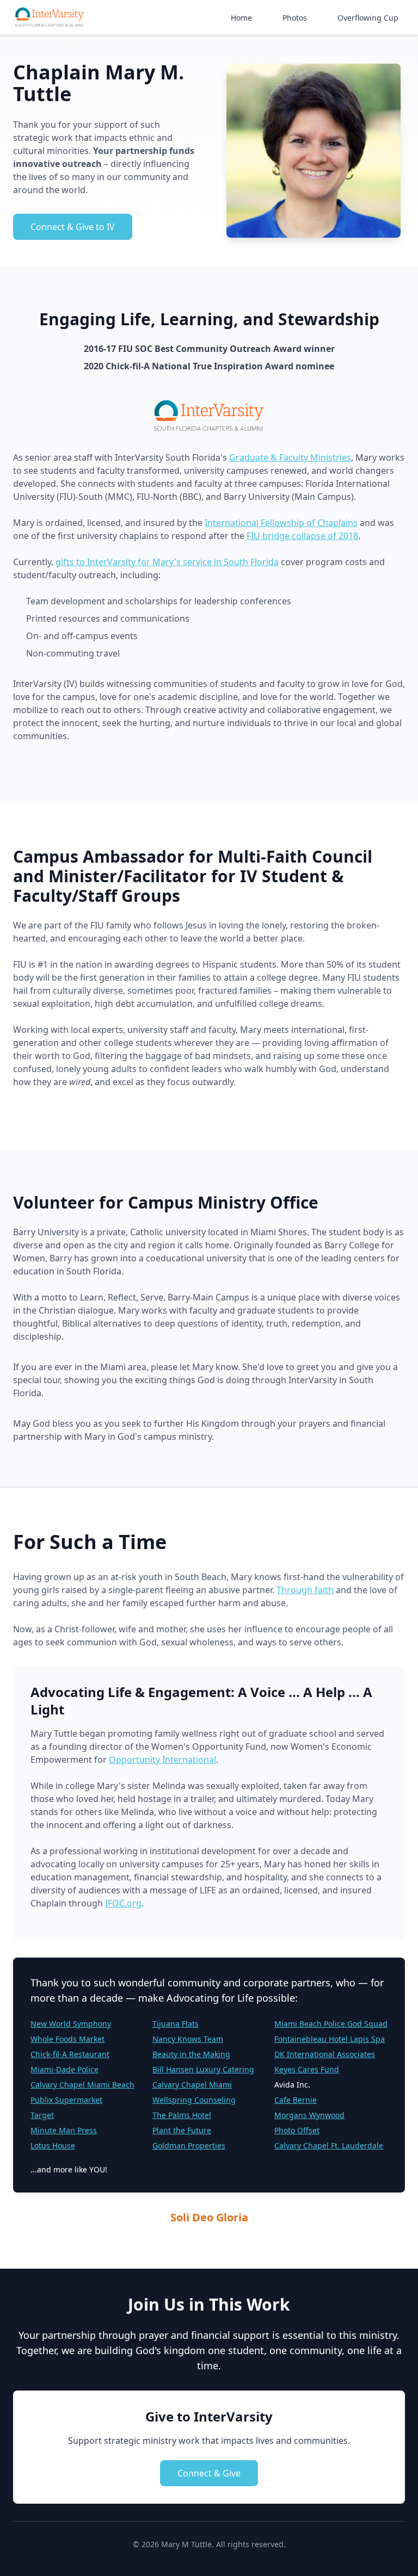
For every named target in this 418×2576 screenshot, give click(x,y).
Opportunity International (162, 1760)
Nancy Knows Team (188, 2039)
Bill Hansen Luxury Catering (203, 2069)
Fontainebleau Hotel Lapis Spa (330, 2039)
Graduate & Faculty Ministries (290, 457)
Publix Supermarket (66, 2100)
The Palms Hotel (182, 2115)
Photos (295, 18)
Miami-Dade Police (64, 2069)
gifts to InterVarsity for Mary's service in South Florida (167, 562)
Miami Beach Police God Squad (331, 2024)
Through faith (305, 1590)
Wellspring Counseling (194, 2100)
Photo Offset (297, 2130)
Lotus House (53, 2145)
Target (42, 2115)
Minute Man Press (64, 2130)
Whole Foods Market (67, 2039)
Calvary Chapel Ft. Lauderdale (329, 2145)
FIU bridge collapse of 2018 (302, 536)
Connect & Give (209, 2473)
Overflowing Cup (368, 18)
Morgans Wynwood (309, 2115)
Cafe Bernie (296, 2100)
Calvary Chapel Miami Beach (82, 2085)
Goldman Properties (189, 2145)
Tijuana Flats (176, 2024)
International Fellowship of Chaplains (281, 523)
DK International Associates (325, 2054)
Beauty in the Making (191, 2054)
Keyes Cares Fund (307, 2069)
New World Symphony (71, 2024)
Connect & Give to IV (73, 227)
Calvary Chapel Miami (192, 2085)
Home (241, 18)
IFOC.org (123, 1903)
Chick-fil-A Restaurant (70, 2054)
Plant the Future (182, 2130)
